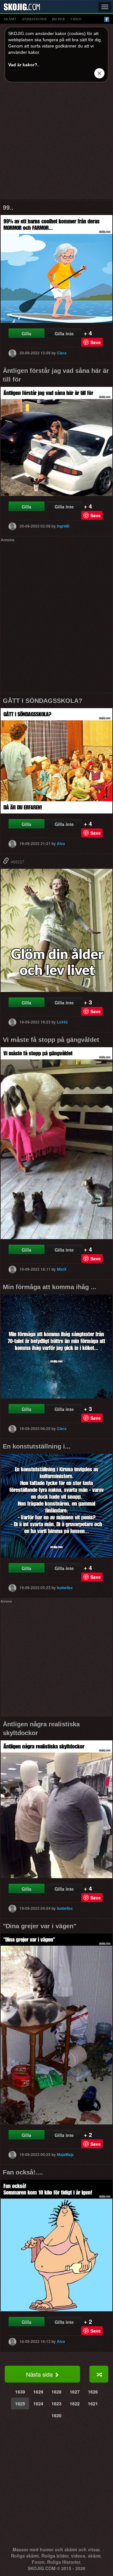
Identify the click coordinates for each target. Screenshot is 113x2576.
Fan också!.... (23, 2172)
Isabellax (65, 1587)
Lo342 (62, 1022)
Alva (61, 843)
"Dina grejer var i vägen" (40, 1926)
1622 (75, 2403)
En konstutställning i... (37, 1446)
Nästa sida (40, 2374)
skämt (10, 19)
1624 (38, 2403)
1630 (20, 2392)
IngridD (63, 526)
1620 (56, 2415)
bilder (59, 19)
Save (96, 342)
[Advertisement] (56, 143)
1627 (75, 2392)
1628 (56, 2392)
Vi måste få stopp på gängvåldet (51, 1040)
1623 (56, 2403)
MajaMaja (65, 2154)
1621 (93, 2403)
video (76, 19)
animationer (34, 19)
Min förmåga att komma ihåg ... (50, 1287)
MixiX (62, 1269)
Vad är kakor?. (23, 65)
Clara (62, 353)
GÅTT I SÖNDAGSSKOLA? (43, 701)
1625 (20, 2403)
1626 (93, 2392)
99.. (8, 208)
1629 (38, 2392)
